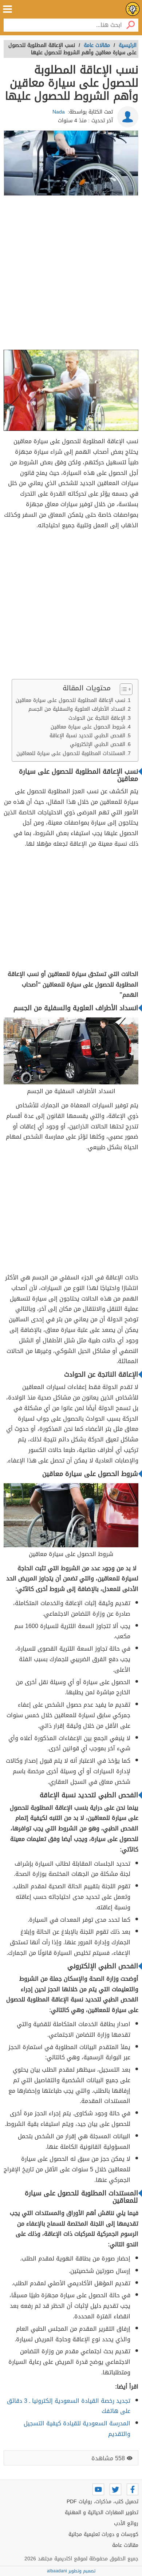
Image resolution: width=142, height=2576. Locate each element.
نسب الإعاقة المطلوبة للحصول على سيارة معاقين (70, 700)
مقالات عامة (125, 2545)
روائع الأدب (126, 2523)
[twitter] (115, 2489)
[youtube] (98, 2489)
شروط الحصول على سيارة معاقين (88, 727)
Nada (59, 112)
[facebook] (133, 2489)
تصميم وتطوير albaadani (71, 2571)
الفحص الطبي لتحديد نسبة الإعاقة (87, 736)
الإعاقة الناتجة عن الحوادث (97, 718)
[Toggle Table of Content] (123, 689)
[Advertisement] (71, 273)
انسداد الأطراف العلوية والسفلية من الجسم (77, 709)
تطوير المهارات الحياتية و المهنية (102, 2513)
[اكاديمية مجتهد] (133, 9)
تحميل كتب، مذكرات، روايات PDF (102, 2502)
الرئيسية (128, 45)
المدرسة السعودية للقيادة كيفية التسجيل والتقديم (77, 2429)
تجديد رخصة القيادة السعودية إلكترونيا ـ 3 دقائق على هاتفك (69, 2406)
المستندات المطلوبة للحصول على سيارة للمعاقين (71, 753)
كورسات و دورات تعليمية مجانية (103, 2534)
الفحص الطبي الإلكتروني (98, 744)
